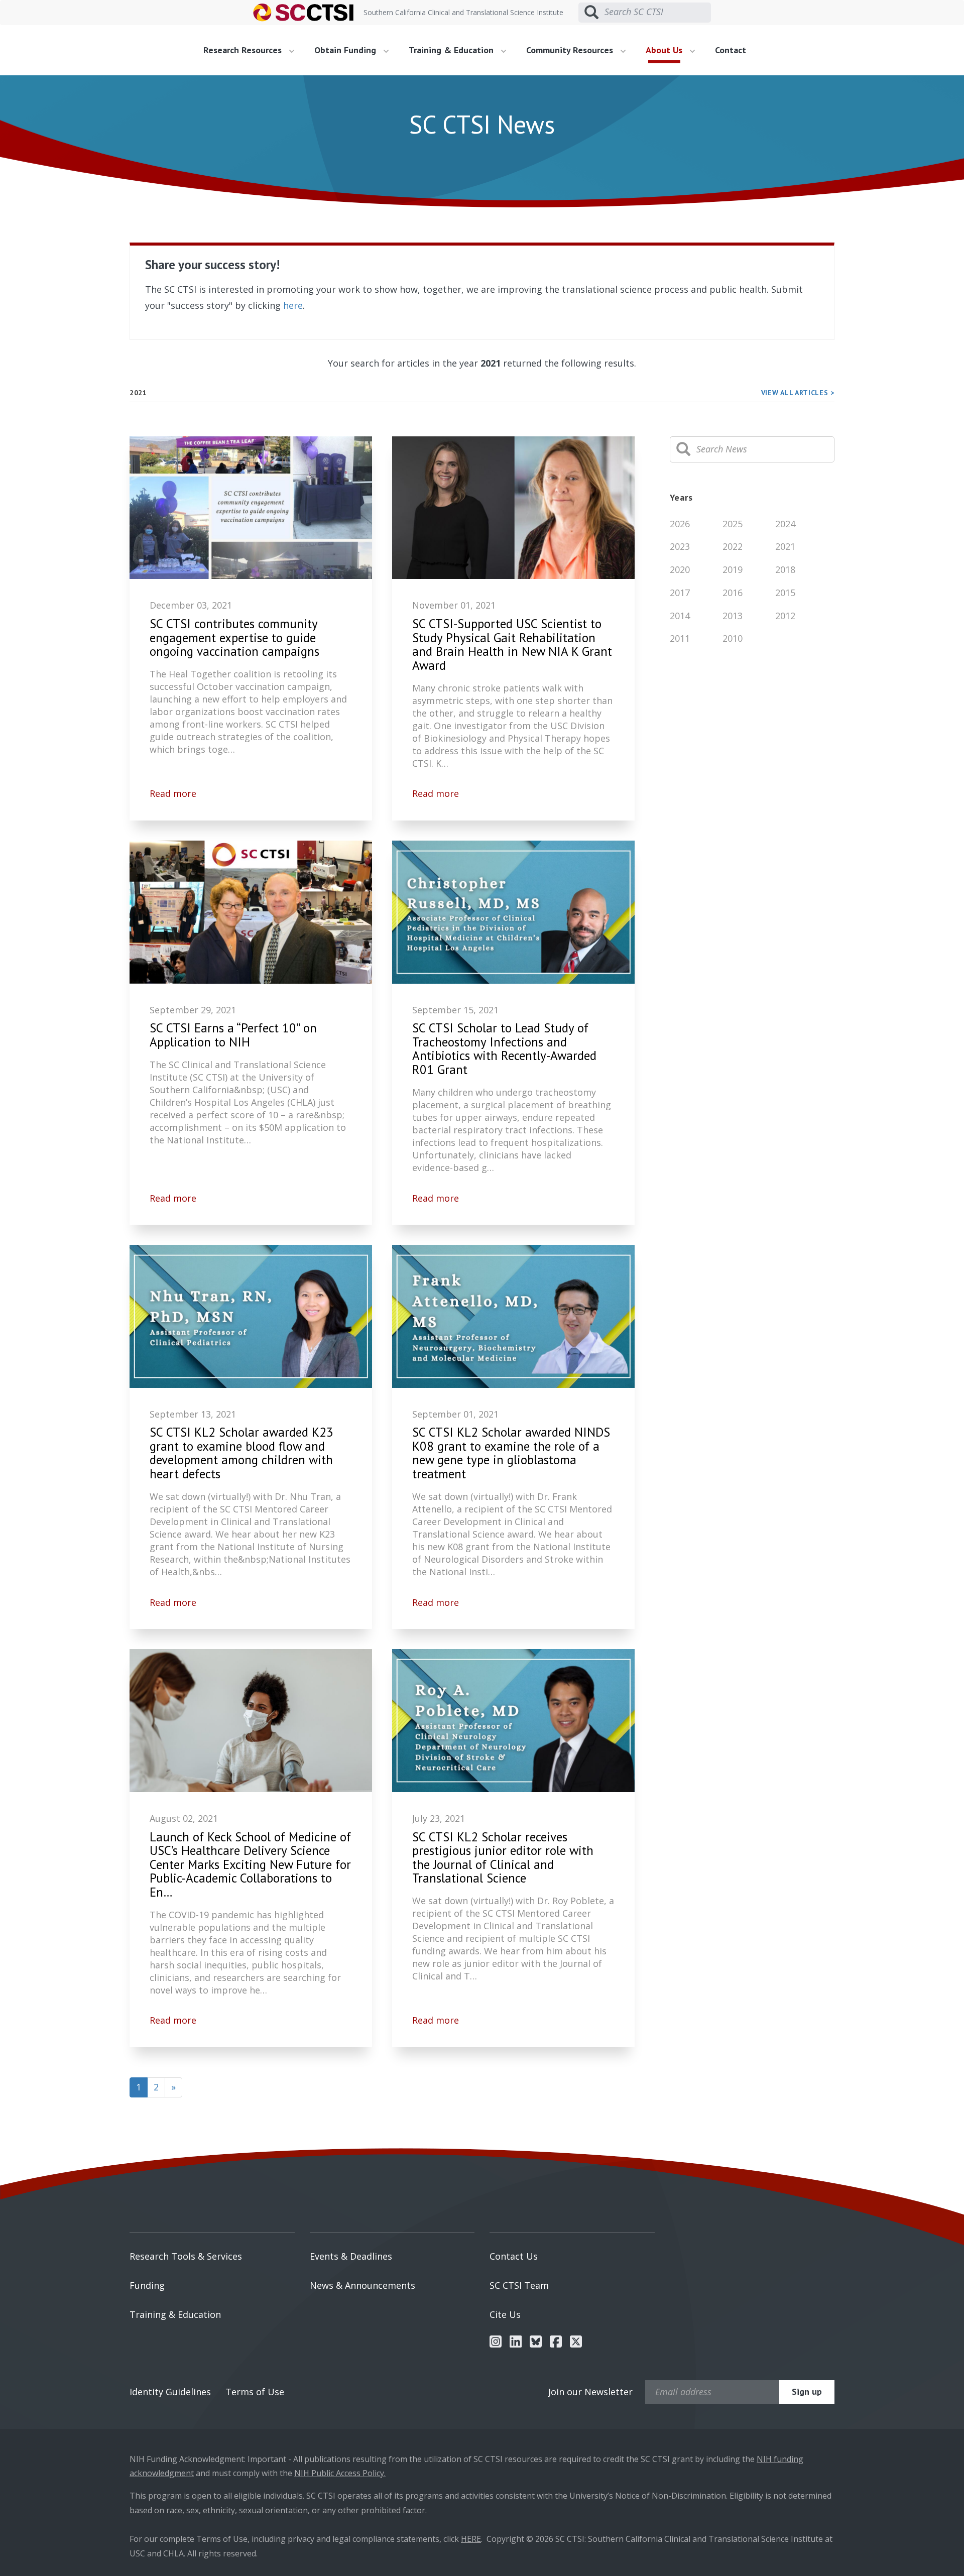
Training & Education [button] (452, 50)
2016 (733, 593)
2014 (680, 616)
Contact (731, 50)
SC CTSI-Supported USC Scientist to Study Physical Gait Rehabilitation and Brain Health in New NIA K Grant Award (512, 645)
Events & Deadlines (351, 2256)
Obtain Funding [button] (346, 50)
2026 (680, 524)
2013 (733, 616)
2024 (785, 524)
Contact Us (514, 2256)
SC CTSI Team (519, 2285)
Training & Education (175, 2314)
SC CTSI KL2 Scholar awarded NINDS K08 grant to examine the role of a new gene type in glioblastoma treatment (511, 1453)
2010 (733, 638)
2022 (733, 546)
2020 (680, 569)
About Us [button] (665, 50)
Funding (147, 2285)
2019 (733, 569)
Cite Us (505, 2314)
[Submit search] (591, 13)
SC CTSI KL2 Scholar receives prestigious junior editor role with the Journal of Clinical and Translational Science (503, 1858)
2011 (680, 638)
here (293, 305)
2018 (785, 569)
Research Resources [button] (244, 50)
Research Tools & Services (186, 2256)
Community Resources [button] (571, 50)
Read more (173, 793)
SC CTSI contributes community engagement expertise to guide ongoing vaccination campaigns (234, 638)
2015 (785, 593)
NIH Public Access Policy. (340, 2473)
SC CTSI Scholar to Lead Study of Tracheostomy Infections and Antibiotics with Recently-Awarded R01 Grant (504, 1049)
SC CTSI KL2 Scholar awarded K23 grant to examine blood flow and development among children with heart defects (242, 1453)
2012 (785, 616)
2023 (680, 546)
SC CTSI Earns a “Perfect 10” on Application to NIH (233, 1035)
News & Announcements (363, 2285)
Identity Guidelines (170, 2392)
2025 (733, 524)
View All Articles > (798, 393)
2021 (785, 546)
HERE (471, 2539)
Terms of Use (255, 2392)
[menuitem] (253, 50)
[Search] (683, 449)
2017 (680, 593)
